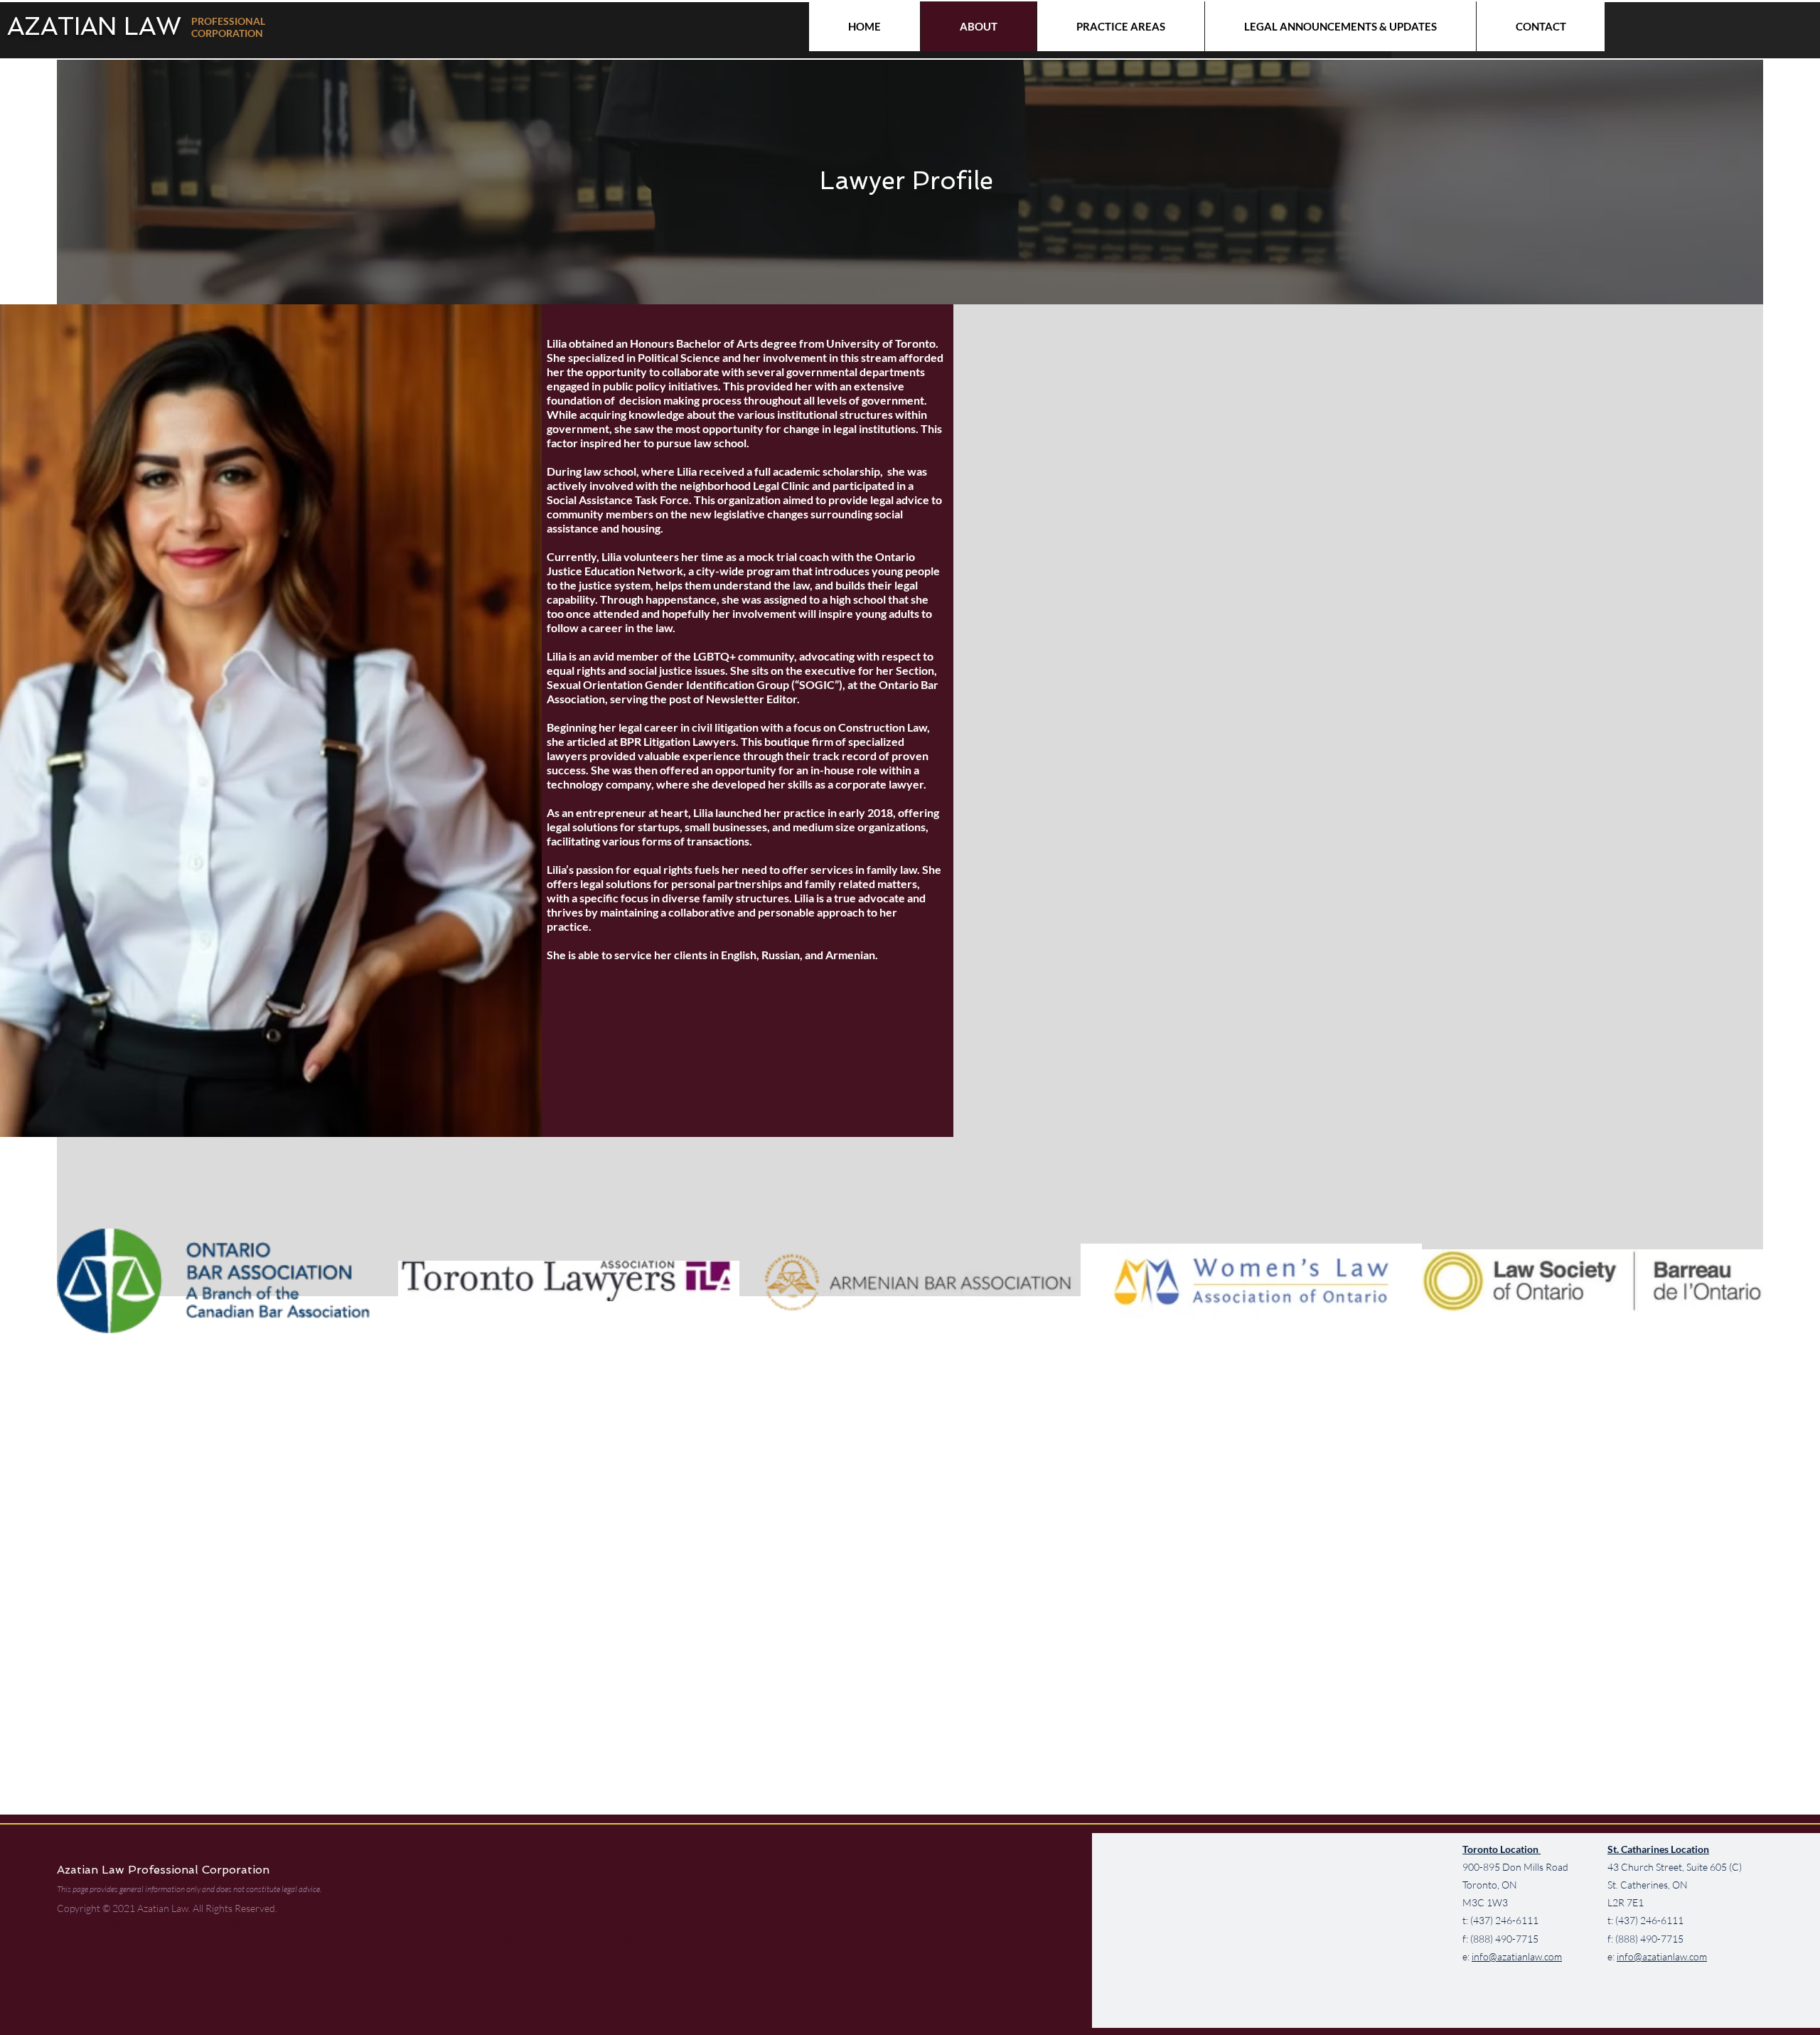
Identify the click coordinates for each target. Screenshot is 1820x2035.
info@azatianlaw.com (1517, 1956)
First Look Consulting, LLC (205, 1920)
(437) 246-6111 (1504, 1920)
